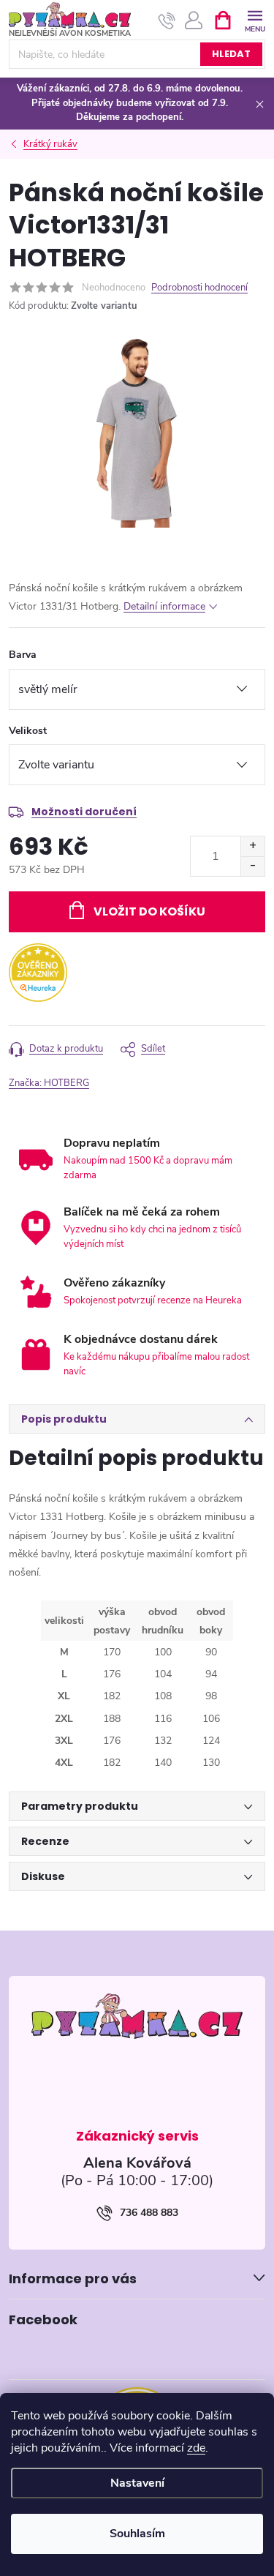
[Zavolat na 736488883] (167, 20)
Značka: (49, 1083)
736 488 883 (149, 2213)
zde (196, 2448)
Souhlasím (137, 2534)
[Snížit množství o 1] (252, 866)
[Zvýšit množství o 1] (252, 846)
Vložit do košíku (149, 911)
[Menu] (255, 19)
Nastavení (137, 2483)
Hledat (231, 54)
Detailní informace (164, 606)
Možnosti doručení (84, 812)
